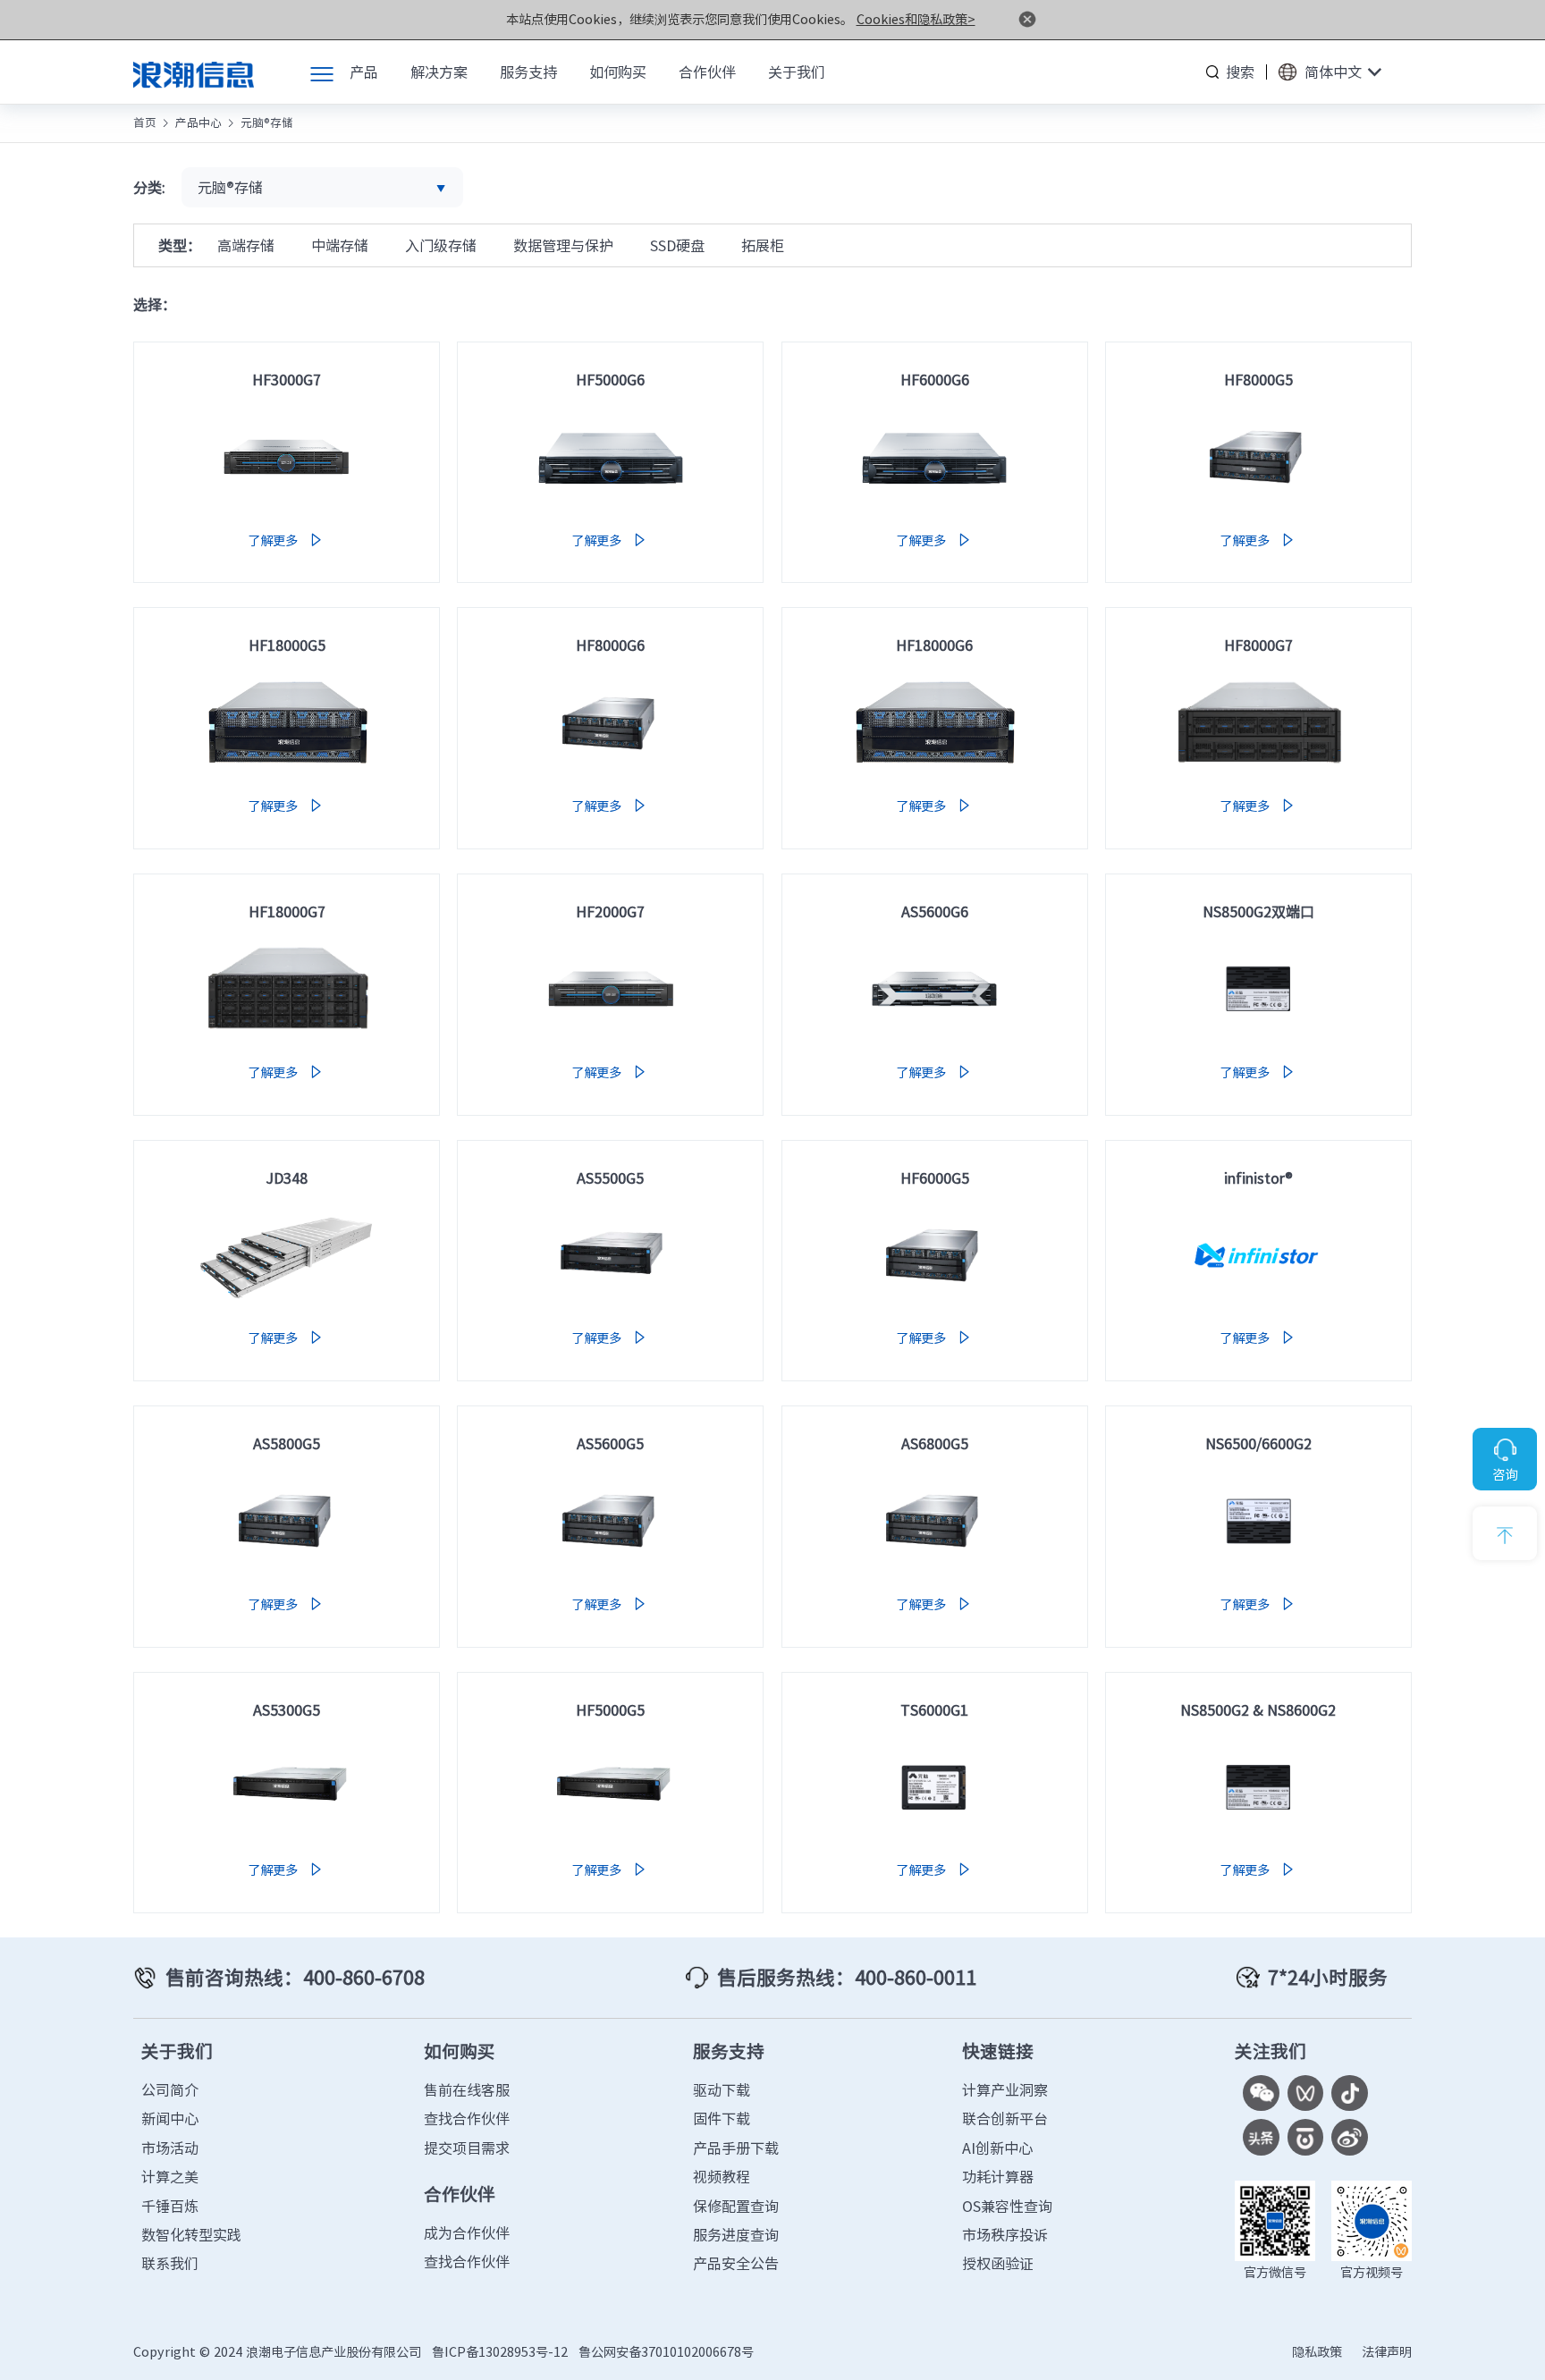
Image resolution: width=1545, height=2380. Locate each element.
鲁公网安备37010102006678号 (666, 2351)
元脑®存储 (267, 122)
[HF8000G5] (1258, 457)
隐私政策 (1317, 2351)
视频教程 (722, 2176)
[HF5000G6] (610, 457)
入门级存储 (441, 245)
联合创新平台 (1005, 2118)
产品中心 (198, 122)
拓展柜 (763, 245)
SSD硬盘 (677, 245)
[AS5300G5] (287, 1787)
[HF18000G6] (935, 723)
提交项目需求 (467, 2148)
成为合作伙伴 (467, 2232)
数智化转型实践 (191, 2234)
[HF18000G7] (287, 989)
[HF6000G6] (935, 457)
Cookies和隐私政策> (916, 19)
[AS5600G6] (935, 989)
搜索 (1240, 72)
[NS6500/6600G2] (1258, 1521)
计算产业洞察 (1005, 2089)
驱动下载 (722, 2089)
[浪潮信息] (194, 72)
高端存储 (246, 245)
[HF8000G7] (1258, 723)
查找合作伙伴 (467, 2118)
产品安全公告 (736, 2263)
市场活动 (170, 2148)
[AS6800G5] (935, 1521)
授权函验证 (998, 2263)
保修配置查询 (736, 2206)
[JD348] (287, 1255)
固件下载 (722, 2118)
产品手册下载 (736, 2148)
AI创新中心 (997, 2148)
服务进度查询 (736, 2234)
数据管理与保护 (563, 245)
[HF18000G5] (287, 723)
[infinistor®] (1258, 1255)
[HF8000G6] (610, 723)
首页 (145, 122)
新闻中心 (170, 2118)
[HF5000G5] (610, 1787)
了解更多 (287, 540)
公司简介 (170, 2089)
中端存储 (340, 245)
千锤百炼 (170, 2206)
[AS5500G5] (610, 1255)
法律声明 (1387, 2351)
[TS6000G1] (935, 1787)
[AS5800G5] (287, 1521)
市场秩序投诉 (1005, 2234)
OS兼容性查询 (1007, 2206)
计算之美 (170, 2176)
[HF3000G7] (287, 457)
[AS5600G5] (610, 1521)
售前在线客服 (467, 2089)
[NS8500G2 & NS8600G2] (1258, 1787)
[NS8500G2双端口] (1258, 989)
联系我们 (170, 2263)
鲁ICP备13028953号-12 (500, 2351)
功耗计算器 (998, 2176)
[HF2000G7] (610, 989)
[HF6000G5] (935, 1255)
